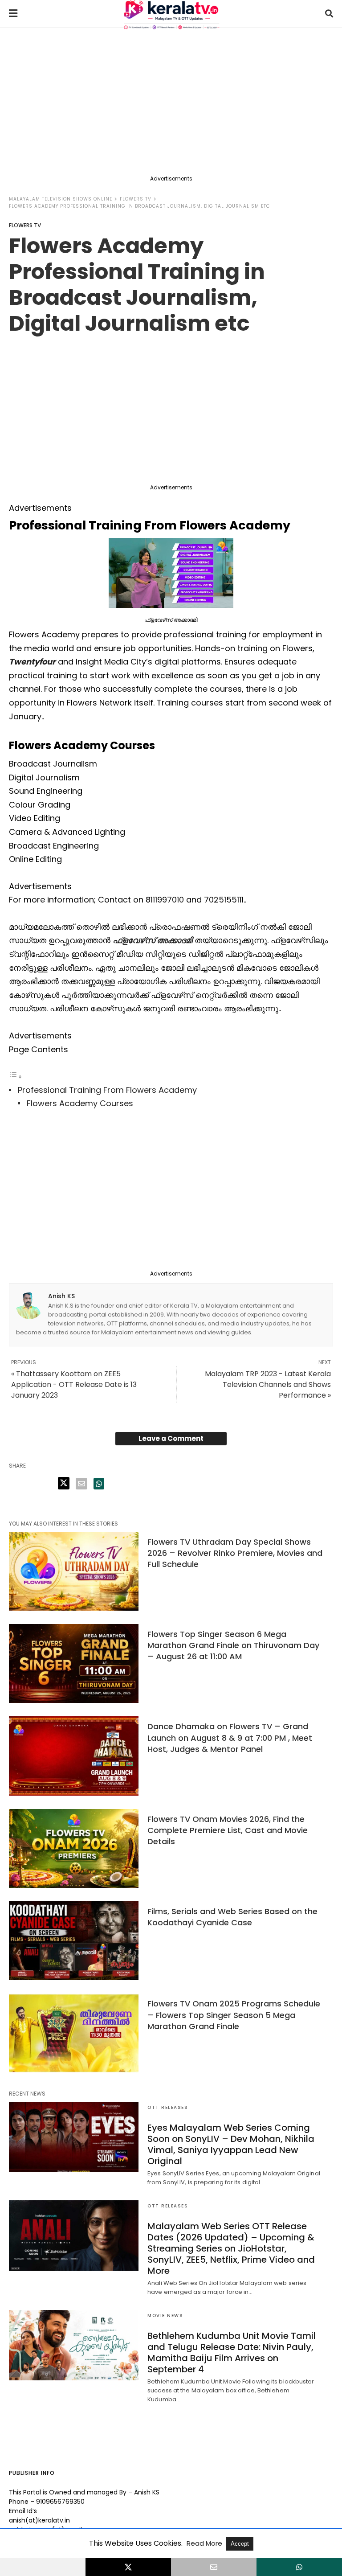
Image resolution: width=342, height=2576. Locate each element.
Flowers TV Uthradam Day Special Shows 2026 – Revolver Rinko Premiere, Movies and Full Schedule (235, 1553)
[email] (214, 2567)
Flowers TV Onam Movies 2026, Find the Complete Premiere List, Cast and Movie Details (228, 1830)
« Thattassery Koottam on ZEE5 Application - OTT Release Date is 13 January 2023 (74, 1384)
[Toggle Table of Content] (16, 1076)
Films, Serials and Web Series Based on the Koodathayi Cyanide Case (232, 1917)
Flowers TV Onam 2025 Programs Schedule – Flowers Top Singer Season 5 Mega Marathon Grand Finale (234, 2015)
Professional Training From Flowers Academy (107, 1090)
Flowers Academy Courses (80, 1103)
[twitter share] (64, 1483)
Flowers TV (136, 199)
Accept (240, 2544)
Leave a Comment (171, 1438)
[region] (171, 103)
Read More (205, 2543)
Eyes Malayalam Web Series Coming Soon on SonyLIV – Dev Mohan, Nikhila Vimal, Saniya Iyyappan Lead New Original (231, 2144)
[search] (329, 14)
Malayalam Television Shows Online (61, 199)
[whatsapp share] (99, 1484)
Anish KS (61, 1296)
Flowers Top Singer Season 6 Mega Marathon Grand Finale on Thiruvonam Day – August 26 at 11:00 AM (233, 1645)
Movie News (165, 2316)
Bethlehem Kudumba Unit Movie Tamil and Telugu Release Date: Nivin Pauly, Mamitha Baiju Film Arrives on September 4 (232, 2352)
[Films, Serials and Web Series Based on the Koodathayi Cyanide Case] (74, 1941)
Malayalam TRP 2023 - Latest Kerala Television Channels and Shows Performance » (268, 1384)
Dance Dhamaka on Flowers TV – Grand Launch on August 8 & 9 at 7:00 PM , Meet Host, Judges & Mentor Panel (230, 1737)
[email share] (81, 1484)
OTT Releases (168, 2107)
